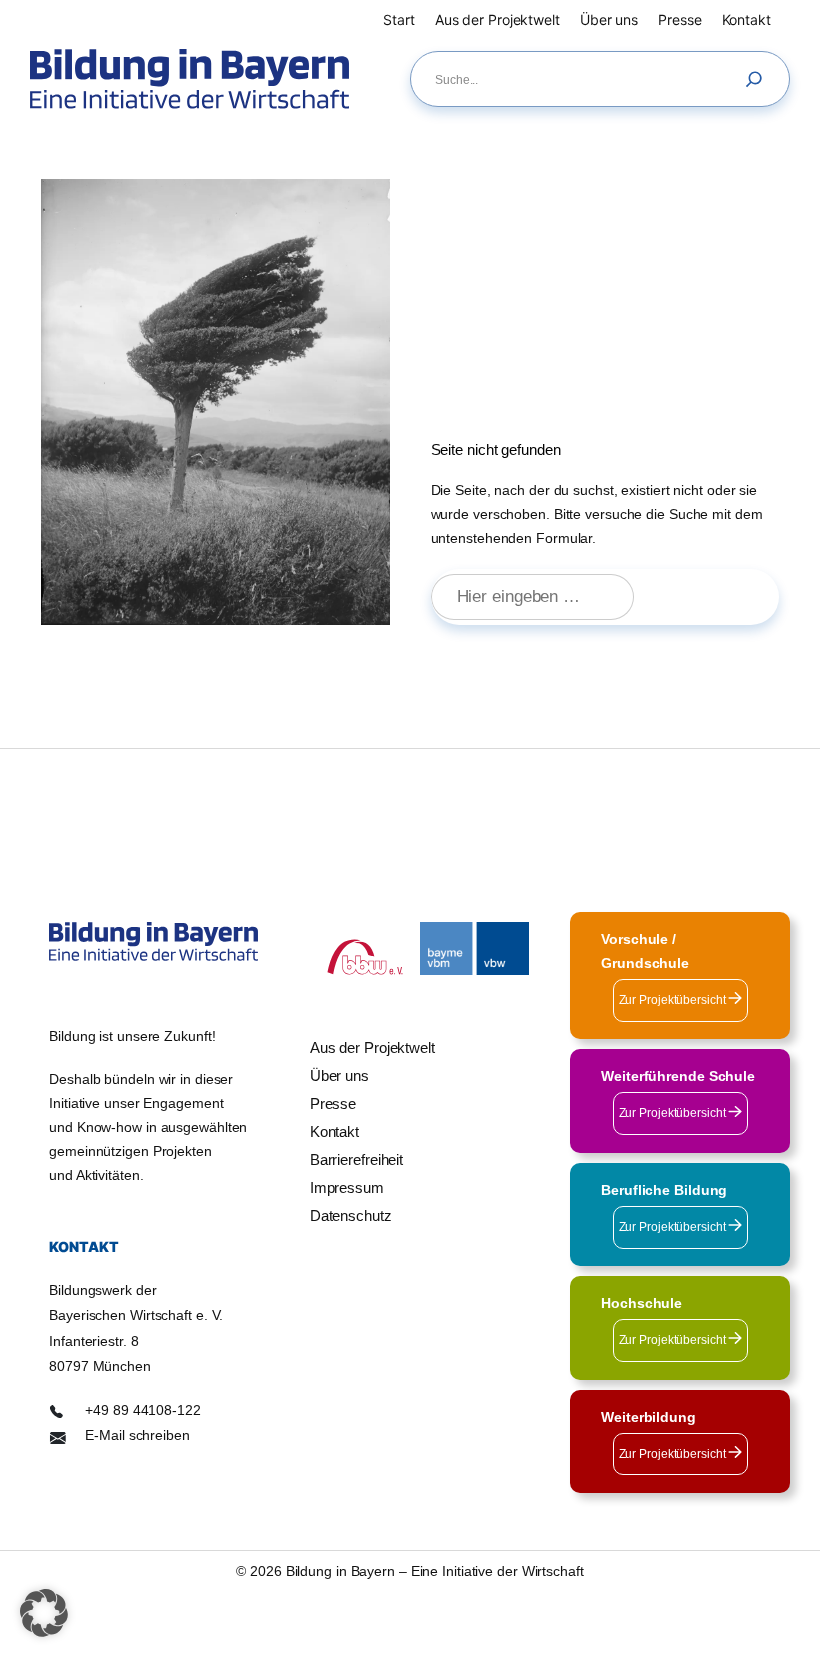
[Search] (759, 79)
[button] (44, 1613)
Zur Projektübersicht (674, 1000)
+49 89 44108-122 (142, 1410)
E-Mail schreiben (137, 1435)
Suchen (715, 597)
